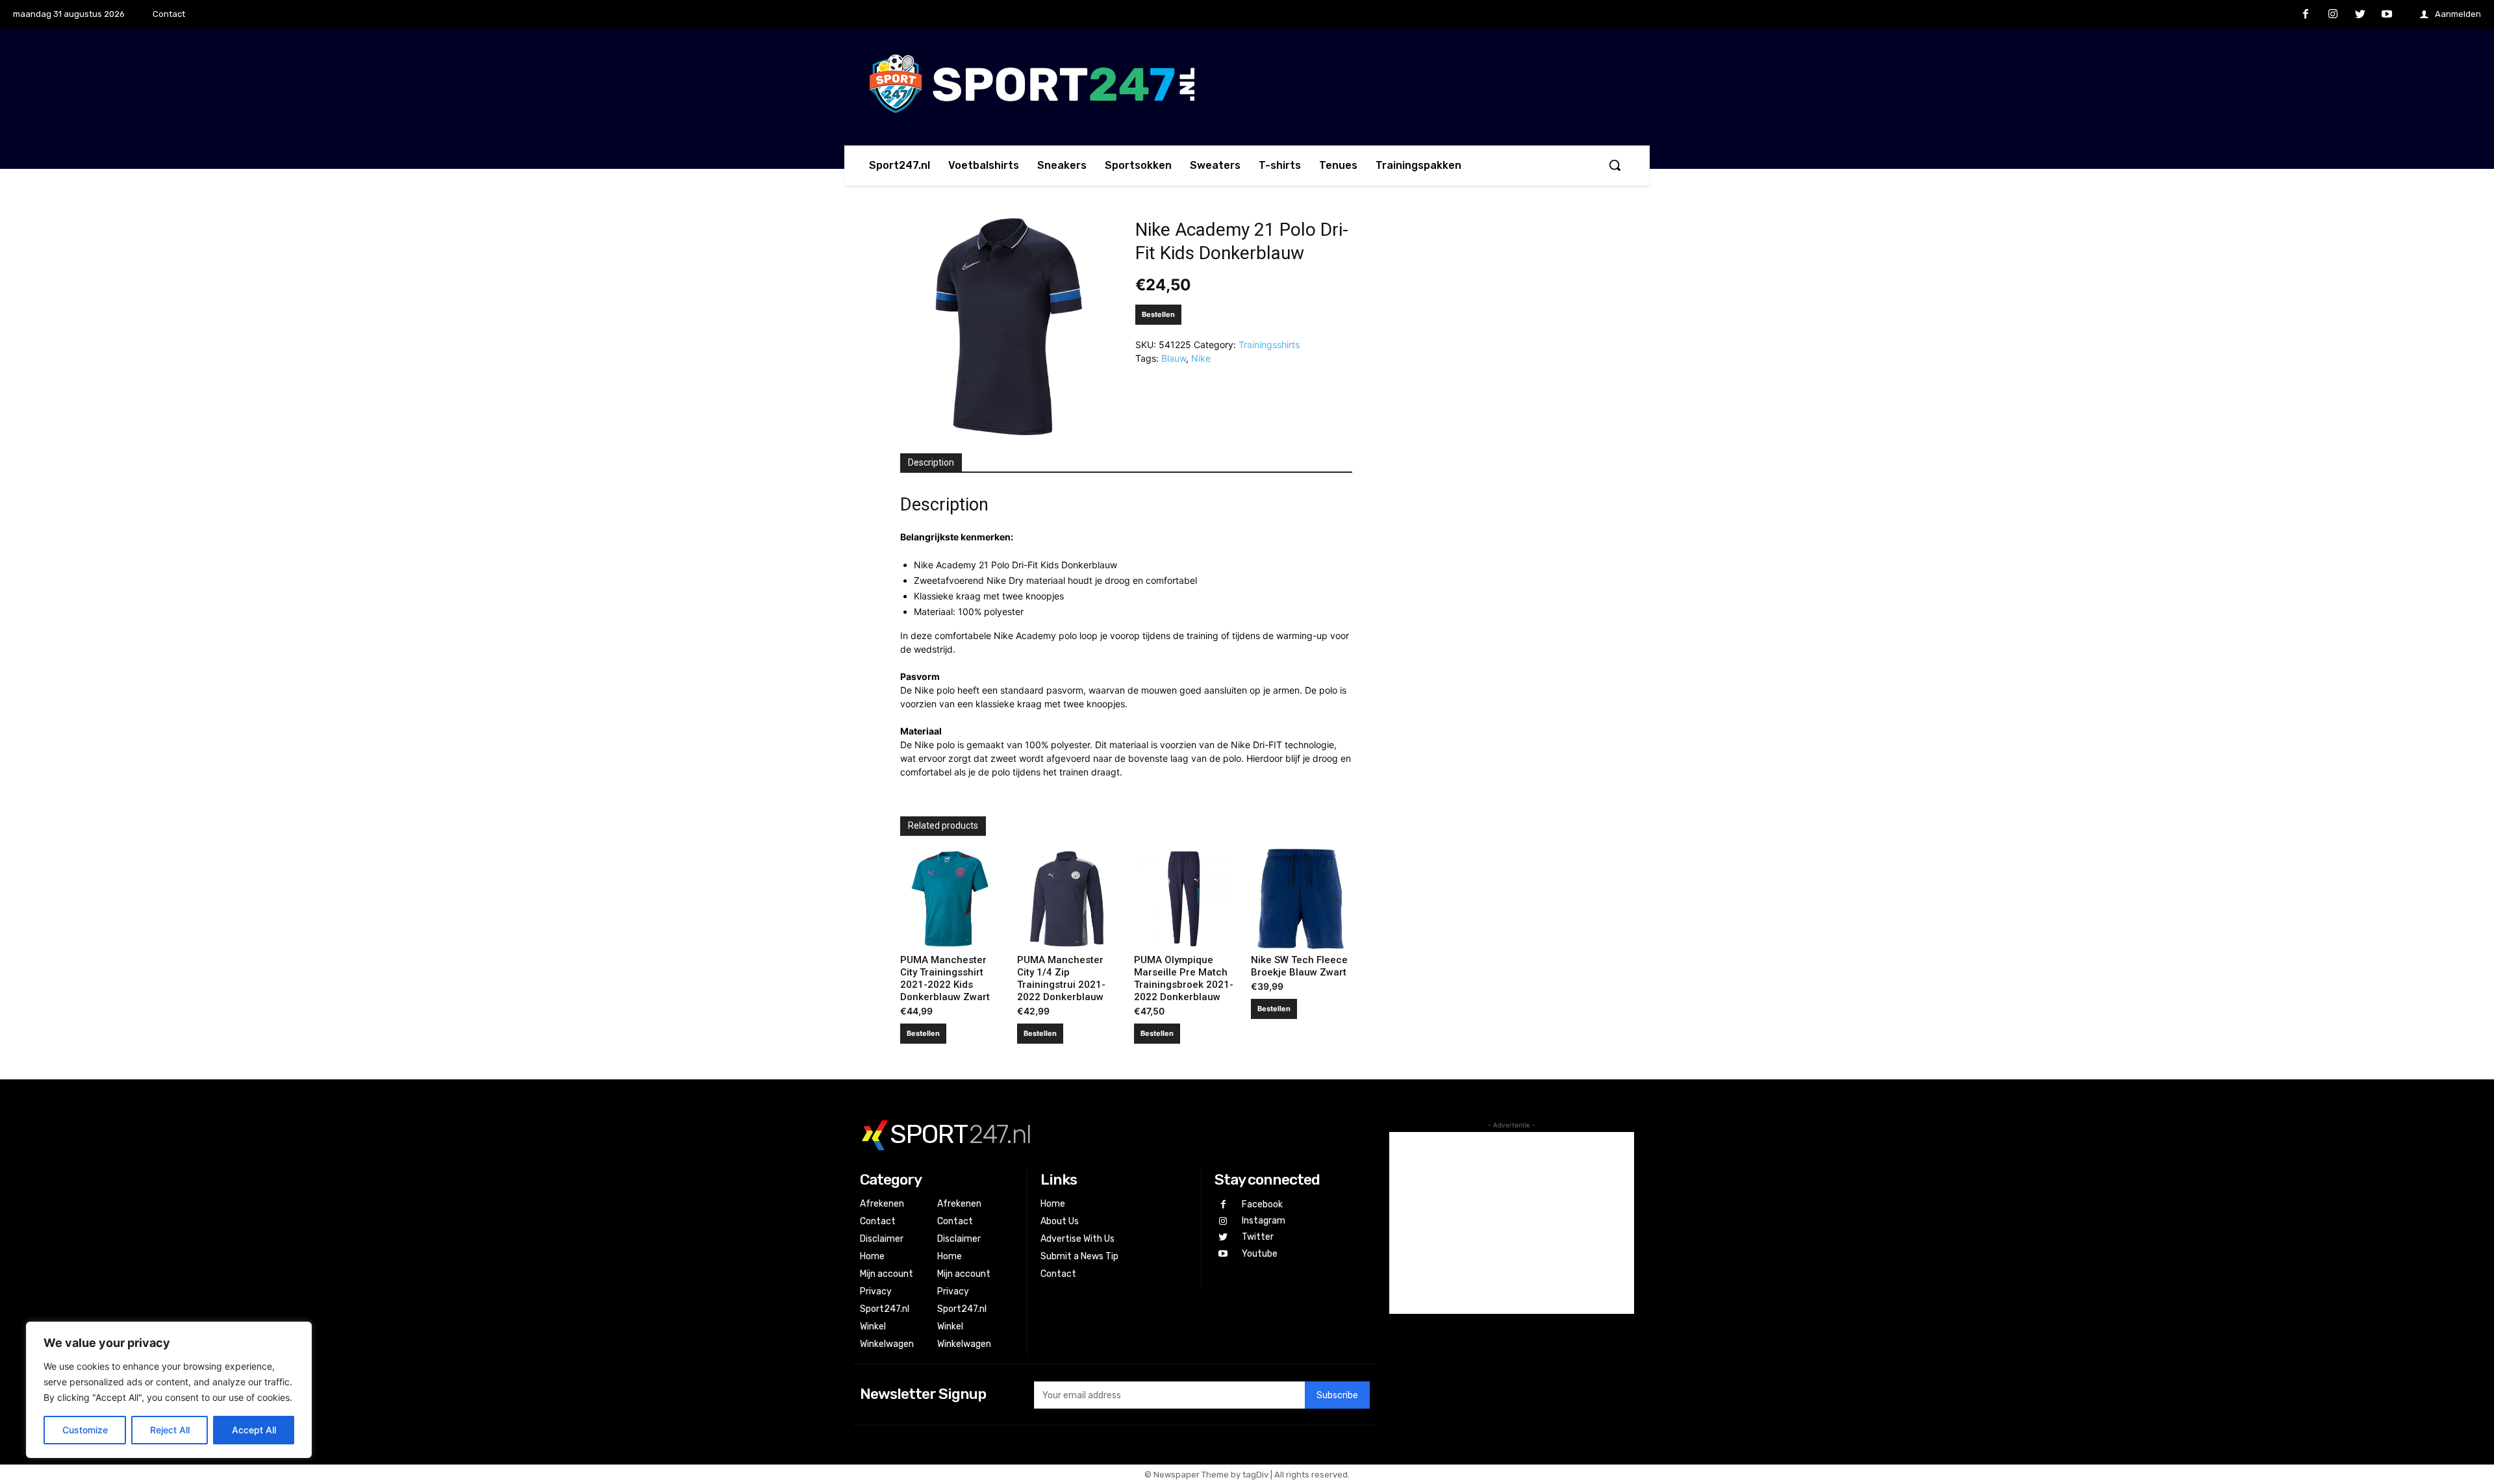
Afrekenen (882, 1204)
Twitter (1258, 1237)
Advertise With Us (1077, 1239)
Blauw (1174, 358)
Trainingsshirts (1269, 345)
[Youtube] (2387, 15)
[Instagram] (2333, 15)
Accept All (254, 1430)
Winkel (873, 1327)
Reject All (170, 1430)
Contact (878, 1221)
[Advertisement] (1512, 1223)
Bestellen (1158, 314)
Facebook (1262, 1204)
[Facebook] (2306, 15)
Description (931, 462)
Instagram (1264, 1221)
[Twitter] (2360, 15)
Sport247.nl (885, 1309)
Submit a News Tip (1079, 1256)
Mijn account (887, 1274)
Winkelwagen (887, 1344)
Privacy (876, 1291)
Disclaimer (882, 1239)
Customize (85, 1430)
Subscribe (1337, 1395)
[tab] (931, 463)
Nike (1201, 358)
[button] (1615, 165)
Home (872, 1256)
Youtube (1260, 1254)
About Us (1060, 1221)
